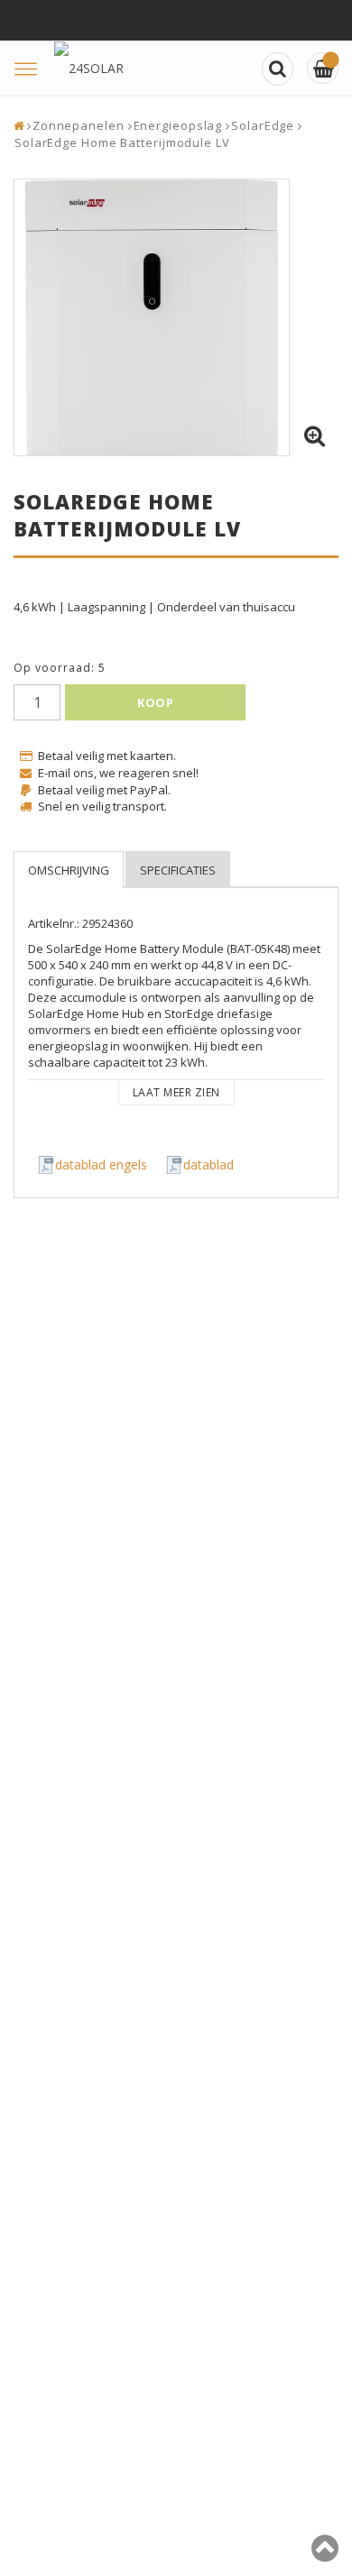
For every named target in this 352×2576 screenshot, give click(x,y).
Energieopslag (178, 125)
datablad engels (101, 1164)
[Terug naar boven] (325, 2555)
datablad (208, 1164)
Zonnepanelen (79, 125)
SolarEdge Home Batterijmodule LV (122, 142)
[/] (323, 68)
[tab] (69, 870)
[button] (314, 436)
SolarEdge (263, 125)
